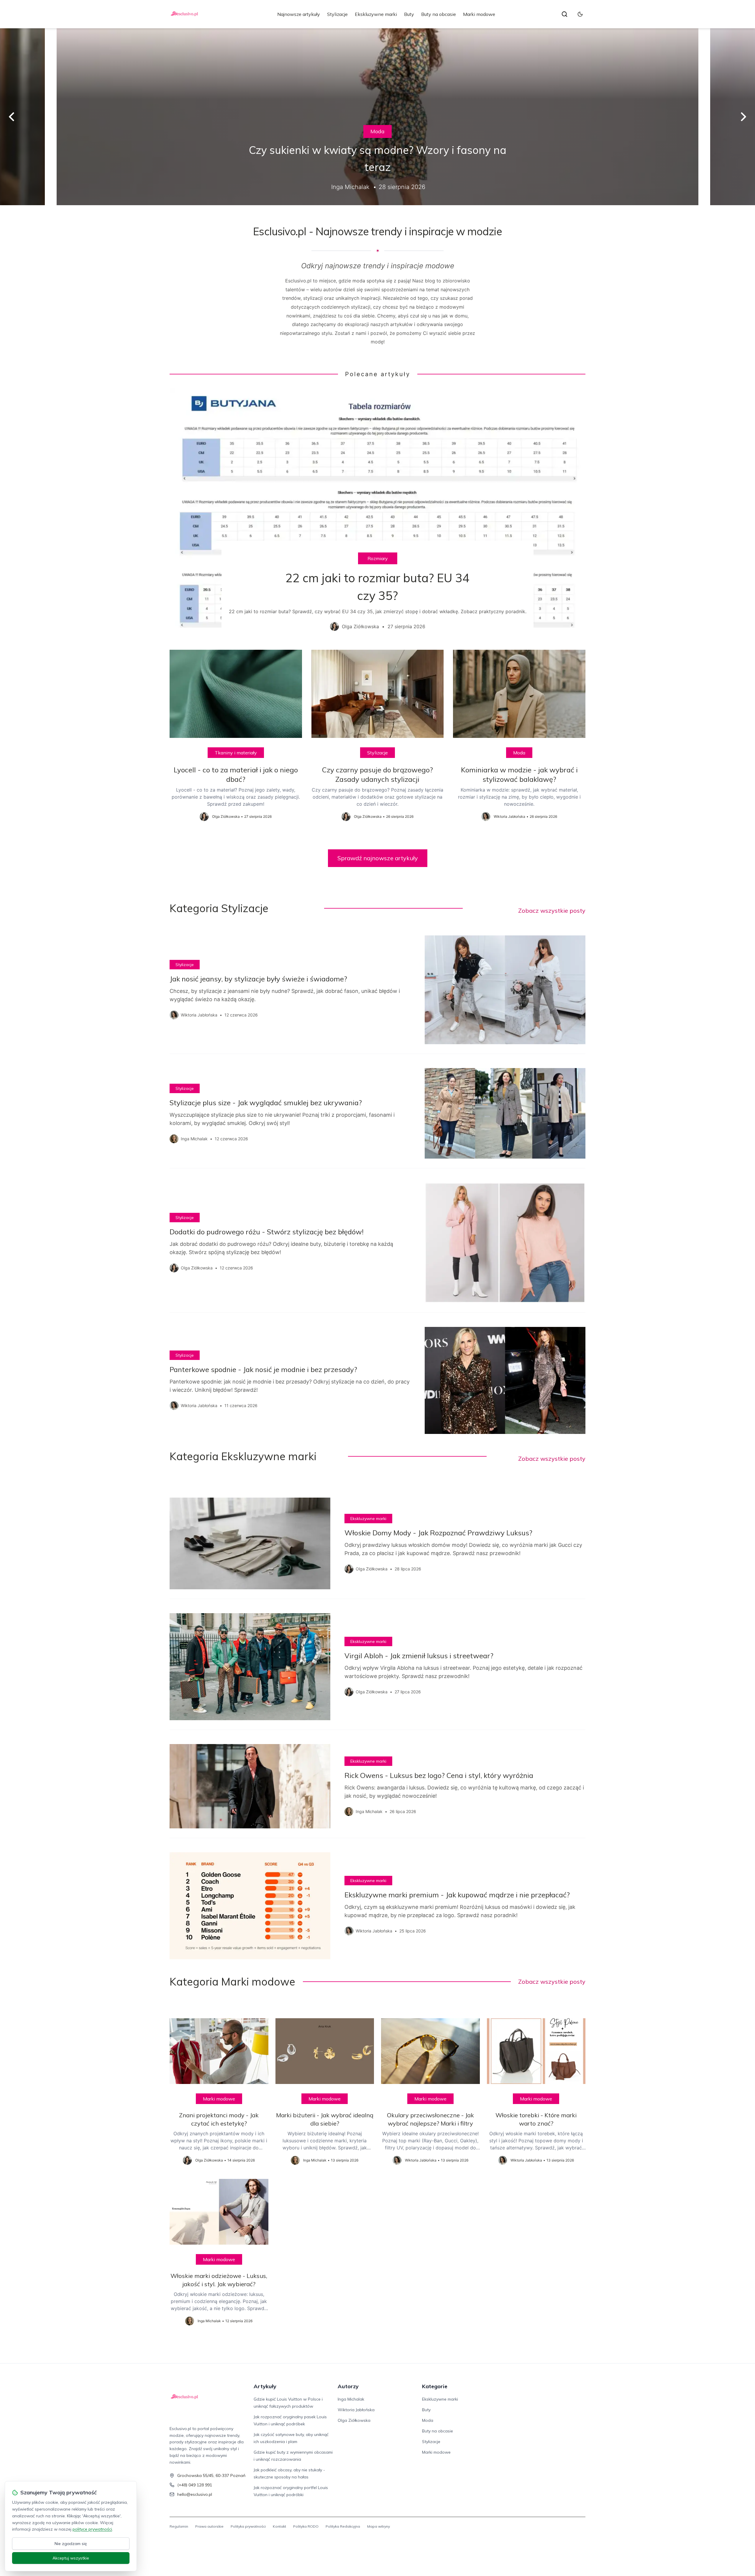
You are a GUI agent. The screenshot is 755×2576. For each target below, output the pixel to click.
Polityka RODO (306, 2526)
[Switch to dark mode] (580, 14)
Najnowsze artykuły (299, 14)
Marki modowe (479, 14)
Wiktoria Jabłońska (356, 2410)
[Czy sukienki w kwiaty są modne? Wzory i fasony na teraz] (377, 117)
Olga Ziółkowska (354, 2420)
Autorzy (348, 2386)
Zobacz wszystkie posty (552, 911)
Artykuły (265, 2386)
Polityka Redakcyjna (343, 2526)
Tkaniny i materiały (236, 753)
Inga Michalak (351, 2399)
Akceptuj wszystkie (71, 2558)
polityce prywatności (92, 2529)
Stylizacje (337, 14)
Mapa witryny (379, 2526)
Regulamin (179, 2526)
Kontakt (279, 2526)
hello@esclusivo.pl (195, 2494)
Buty (409, 14)
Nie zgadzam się (71, 2544)
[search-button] (564, 14)
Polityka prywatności (248, 2526)
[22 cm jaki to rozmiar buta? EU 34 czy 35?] (377, 514)
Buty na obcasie (439, 14)
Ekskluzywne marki (376, 14)
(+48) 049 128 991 (195, 2485)
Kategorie (435, 2386)
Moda (377, 131)
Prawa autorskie (209, 2526)
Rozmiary (378, 558)
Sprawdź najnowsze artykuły (378, 858)
